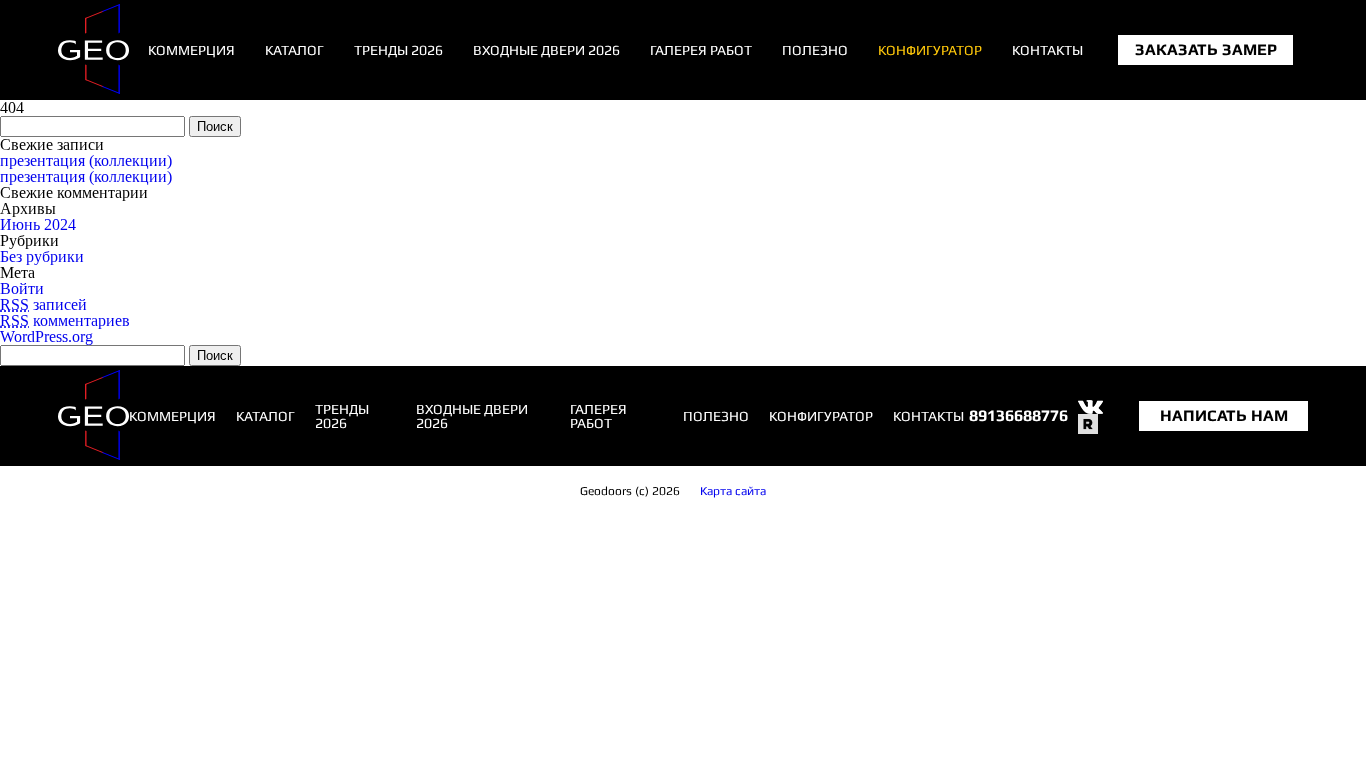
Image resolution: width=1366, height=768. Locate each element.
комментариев (65, 320)
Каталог (294, 50)
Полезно (815, 50)
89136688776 (1018, 415)
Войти (22, 288)
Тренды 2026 (398, 50)
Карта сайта (733, 491)
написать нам (1224, 416)
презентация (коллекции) (86, 160)
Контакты (1047, 50)
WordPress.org (46, 336)
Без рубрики (42, 256)
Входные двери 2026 (546, 50)
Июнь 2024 (38, 224)
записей (43, 304)
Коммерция (191, 50)
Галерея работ (701, 50)
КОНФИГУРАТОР (930, 50)
